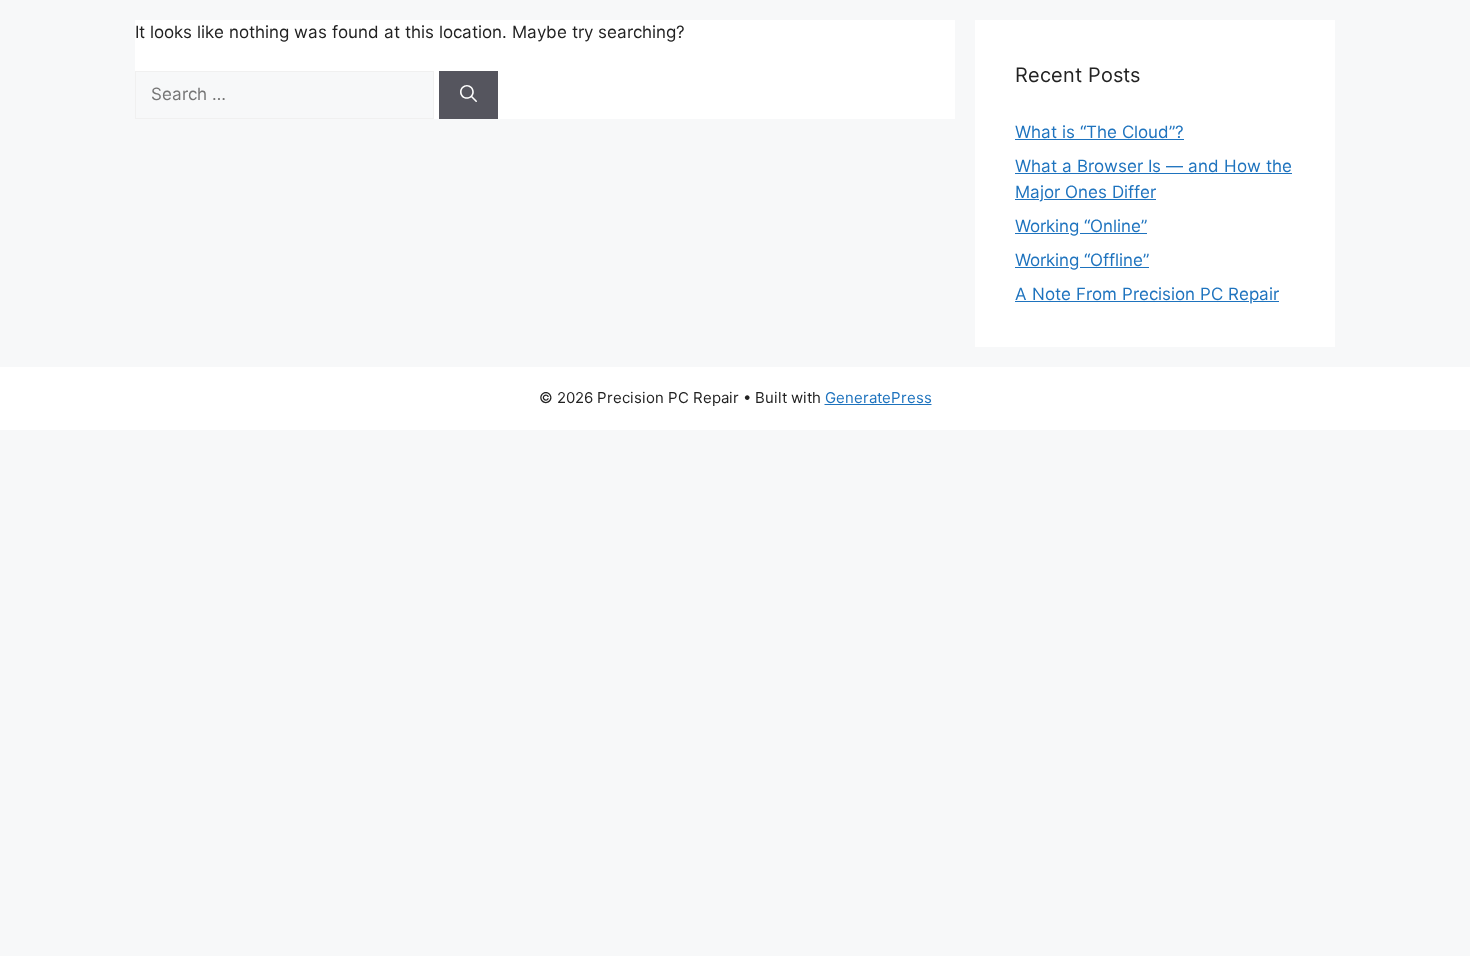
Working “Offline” (1082, 260)
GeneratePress (878, 397)
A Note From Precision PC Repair (1147, 294)
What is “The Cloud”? (1099, 132)
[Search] (468, 95)
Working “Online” (1081, 226)
